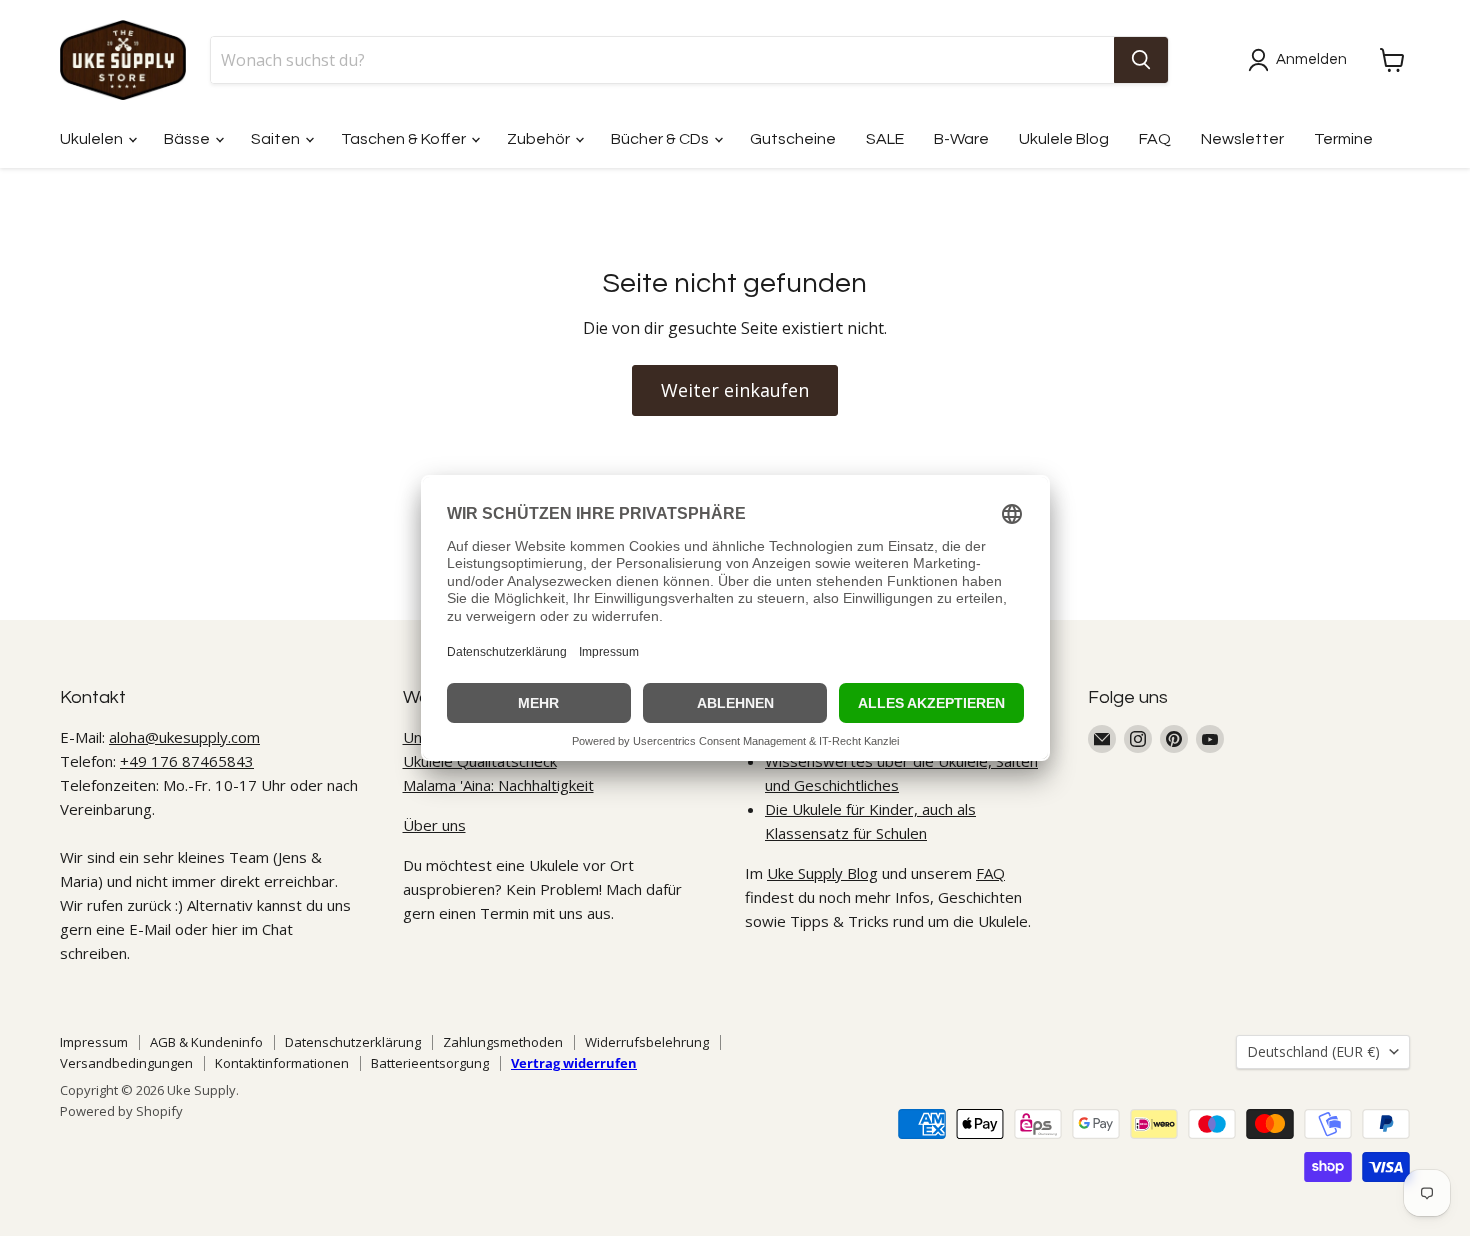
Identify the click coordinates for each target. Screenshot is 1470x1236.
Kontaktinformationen (282, 1063)
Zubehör (540, 139)
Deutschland (1313, 1051)
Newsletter (1242, 139)
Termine (1343, 139)
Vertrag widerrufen (574, 1063)
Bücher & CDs (661, 139)
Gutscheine (793, 139)
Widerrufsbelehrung (647, 1042)
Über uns (434, 825)
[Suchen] (1141, 60)
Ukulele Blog (1064, 139)
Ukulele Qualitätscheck (480, 761)
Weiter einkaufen (735, 390)
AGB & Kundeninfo (206, 1042)
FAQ (1155, 139)
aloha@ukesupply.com (184, 737)
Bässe (188, 139)
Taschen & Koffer (405, 139)
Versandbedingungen (126, 1063)
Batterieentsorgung (430, 1063)
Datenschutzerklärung (353, 1042)
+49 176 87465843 (187, 761)
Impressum (94, 1042)
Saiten (277, 139)
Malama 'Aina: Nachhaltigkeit (498, 785)
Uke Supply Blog (822, 873)
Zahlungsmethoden (503, 1042)
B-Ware (961, 139)
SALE (885, 139)
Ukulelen (93, 139)
